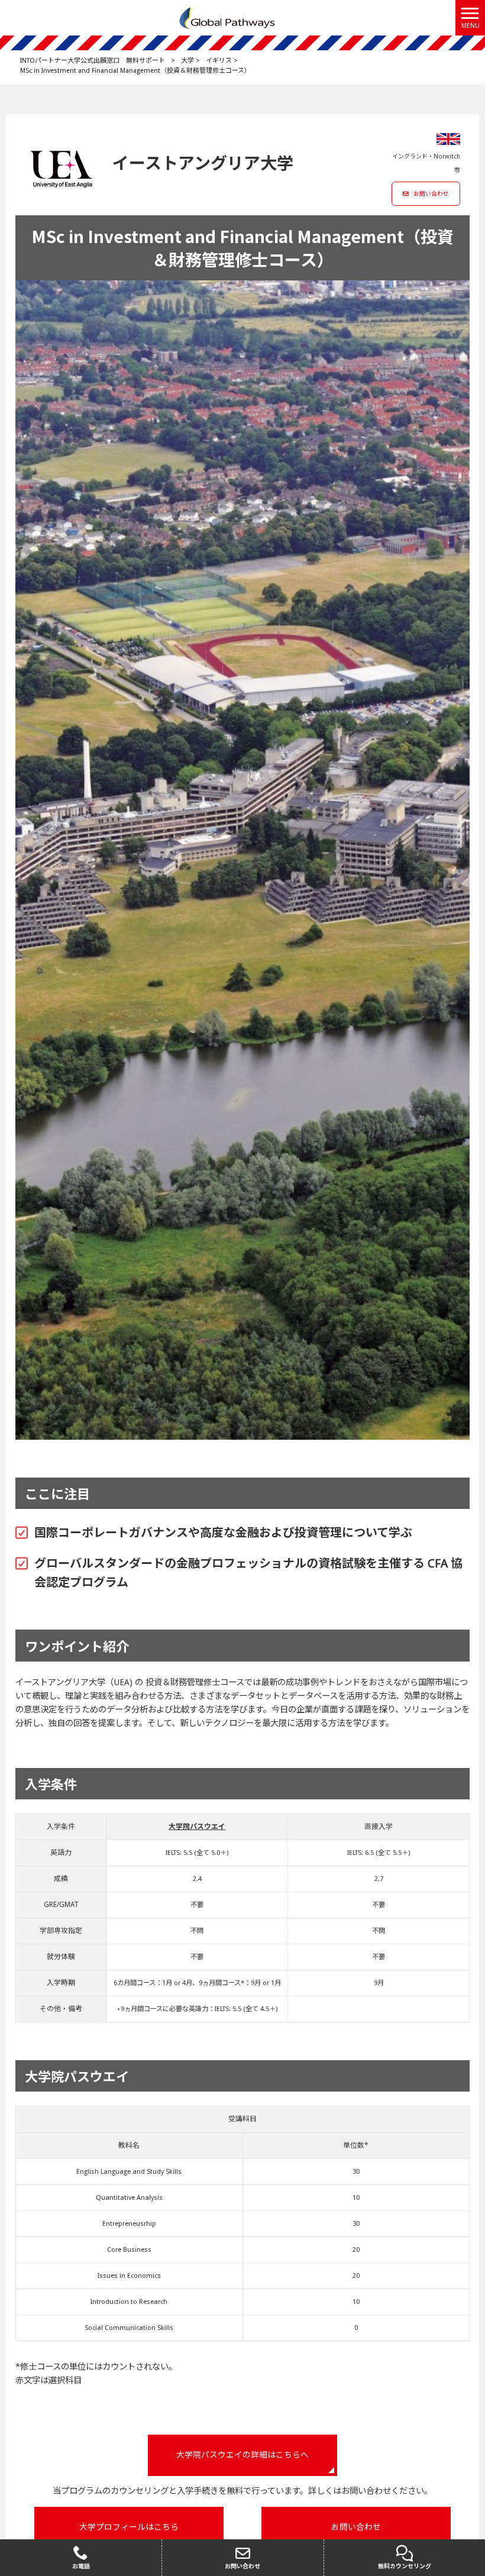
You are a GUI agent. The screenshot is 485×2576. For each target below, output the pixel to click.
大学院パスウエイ (197, 1827)
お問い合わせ (431, 194)
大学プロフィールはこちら (129, 2527)
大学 (187, 61)
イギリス (219, 61)
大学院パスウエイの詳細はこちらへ (242, 2455)
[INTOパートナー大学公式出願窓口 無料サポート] (228, 17)
